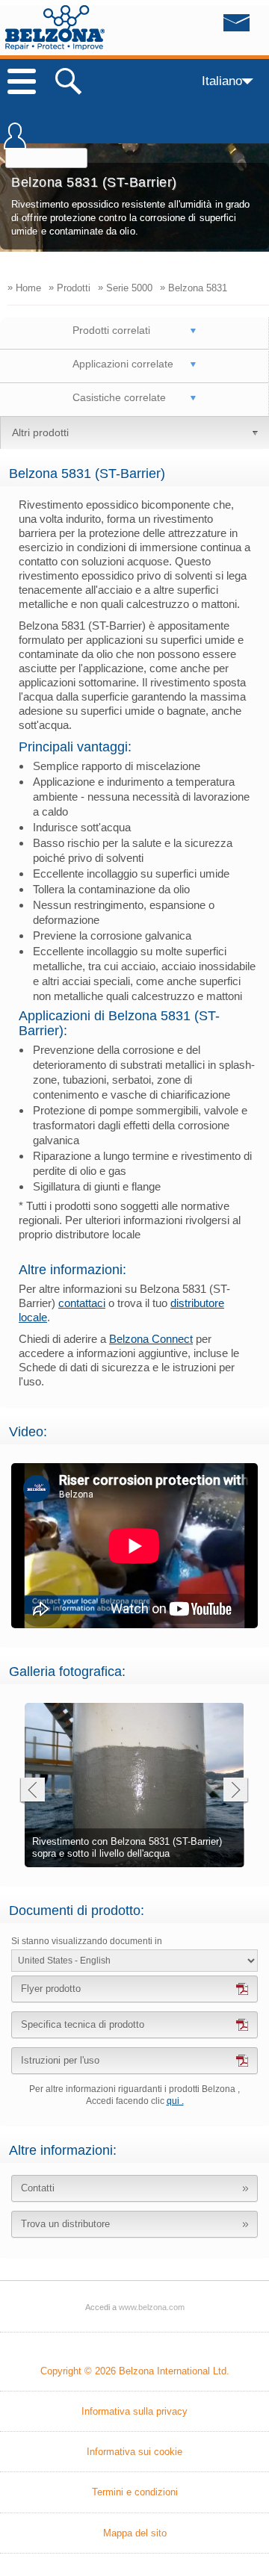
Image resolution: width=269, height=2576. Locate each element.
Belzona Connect (151, 1339)
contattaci (82, 1303)
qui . (175, 2101)
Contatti (38, 2188)
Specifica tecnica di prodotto (83, 2024)
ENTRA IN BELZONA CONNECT (15, 143)
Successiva (236, 1791)
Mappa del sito (135, 2533)
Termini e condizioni (135, 2492)
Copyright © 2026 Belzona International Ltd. (135, 2371)
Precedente (32, 1791)
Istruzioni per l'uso (60, 2060)
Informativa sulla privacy (134, 2411)
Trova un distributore (65, 2224)
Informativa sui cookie (134, 2452)
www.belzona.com (55, 28)
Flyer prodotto (51, 1989)
